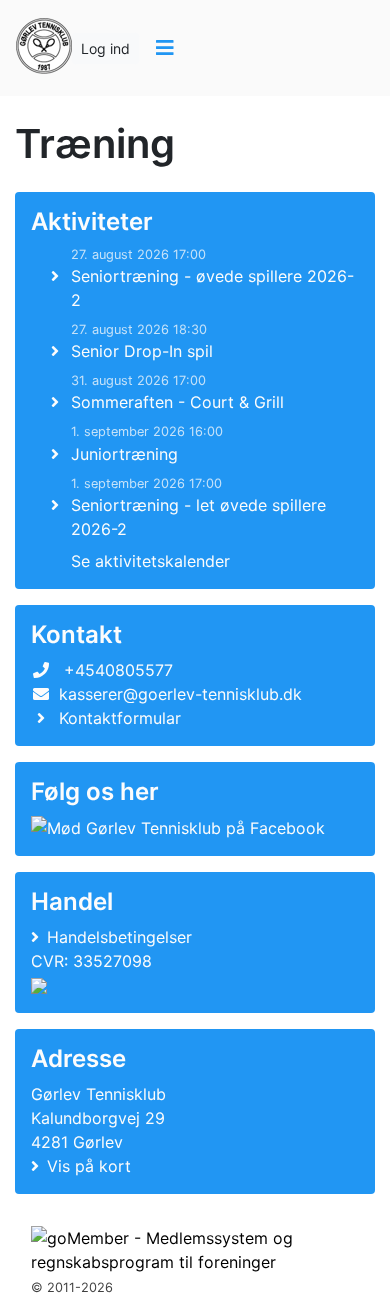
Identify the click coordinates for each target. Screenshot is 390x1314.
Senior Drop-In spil (142, 351)
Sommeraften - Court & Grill (177, 402)
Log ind (105, 48)
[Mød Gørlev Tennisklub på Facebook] (178, 827)
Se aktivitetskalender (150, 561)
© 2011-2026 (72, 1287)
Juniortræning (124, 454)
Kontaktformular (120, 718)
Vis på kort (89, 1166)
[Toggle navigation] (164, 48)
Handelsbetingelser (119, 937)
